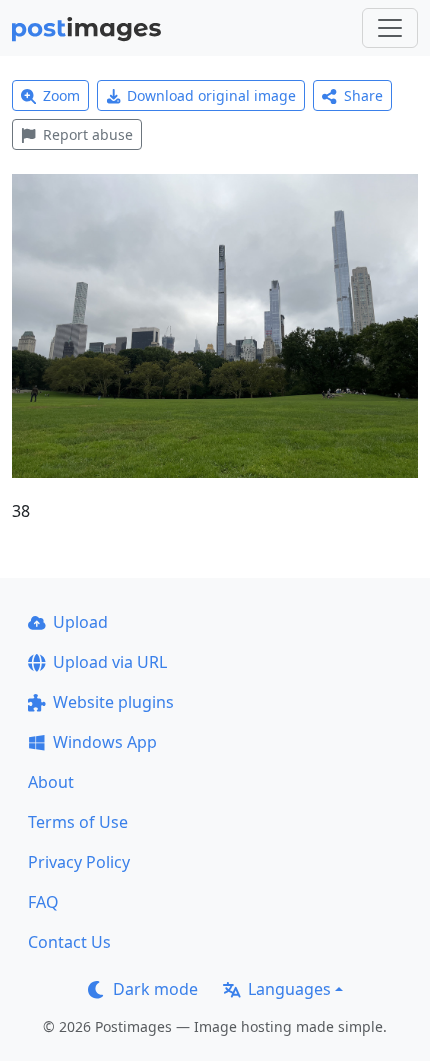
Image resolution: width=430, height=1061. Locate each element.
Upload (80, 622)
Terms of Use (78, 822)
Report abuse (88, 134)
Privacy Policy (79, 862)
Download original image (211, 95)
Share (363, 95)
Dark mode (155, 989)
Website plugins (113, 702)
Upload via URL (110, 662)
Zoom (61, 95)
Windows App (105, 742)
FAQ (43, 902)
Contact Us (69, 942)
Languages (289, 989)
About (51, 782)
